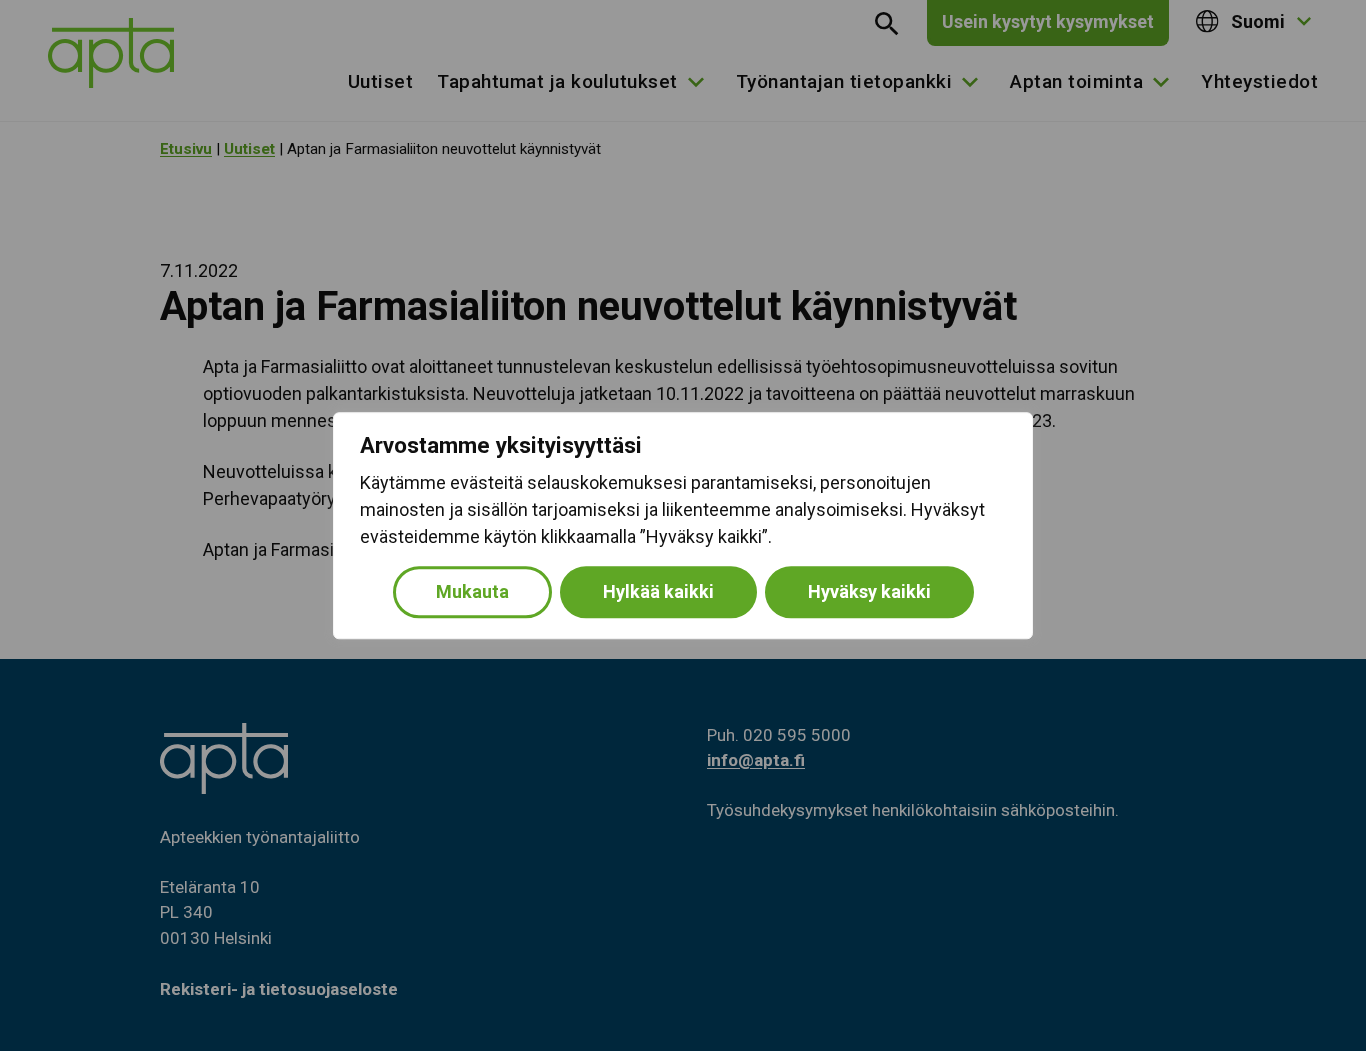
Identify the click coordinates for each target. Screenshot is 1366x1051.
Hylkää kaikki (658, 591)
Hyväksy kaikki (869, 591)
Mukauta (472, 591)
